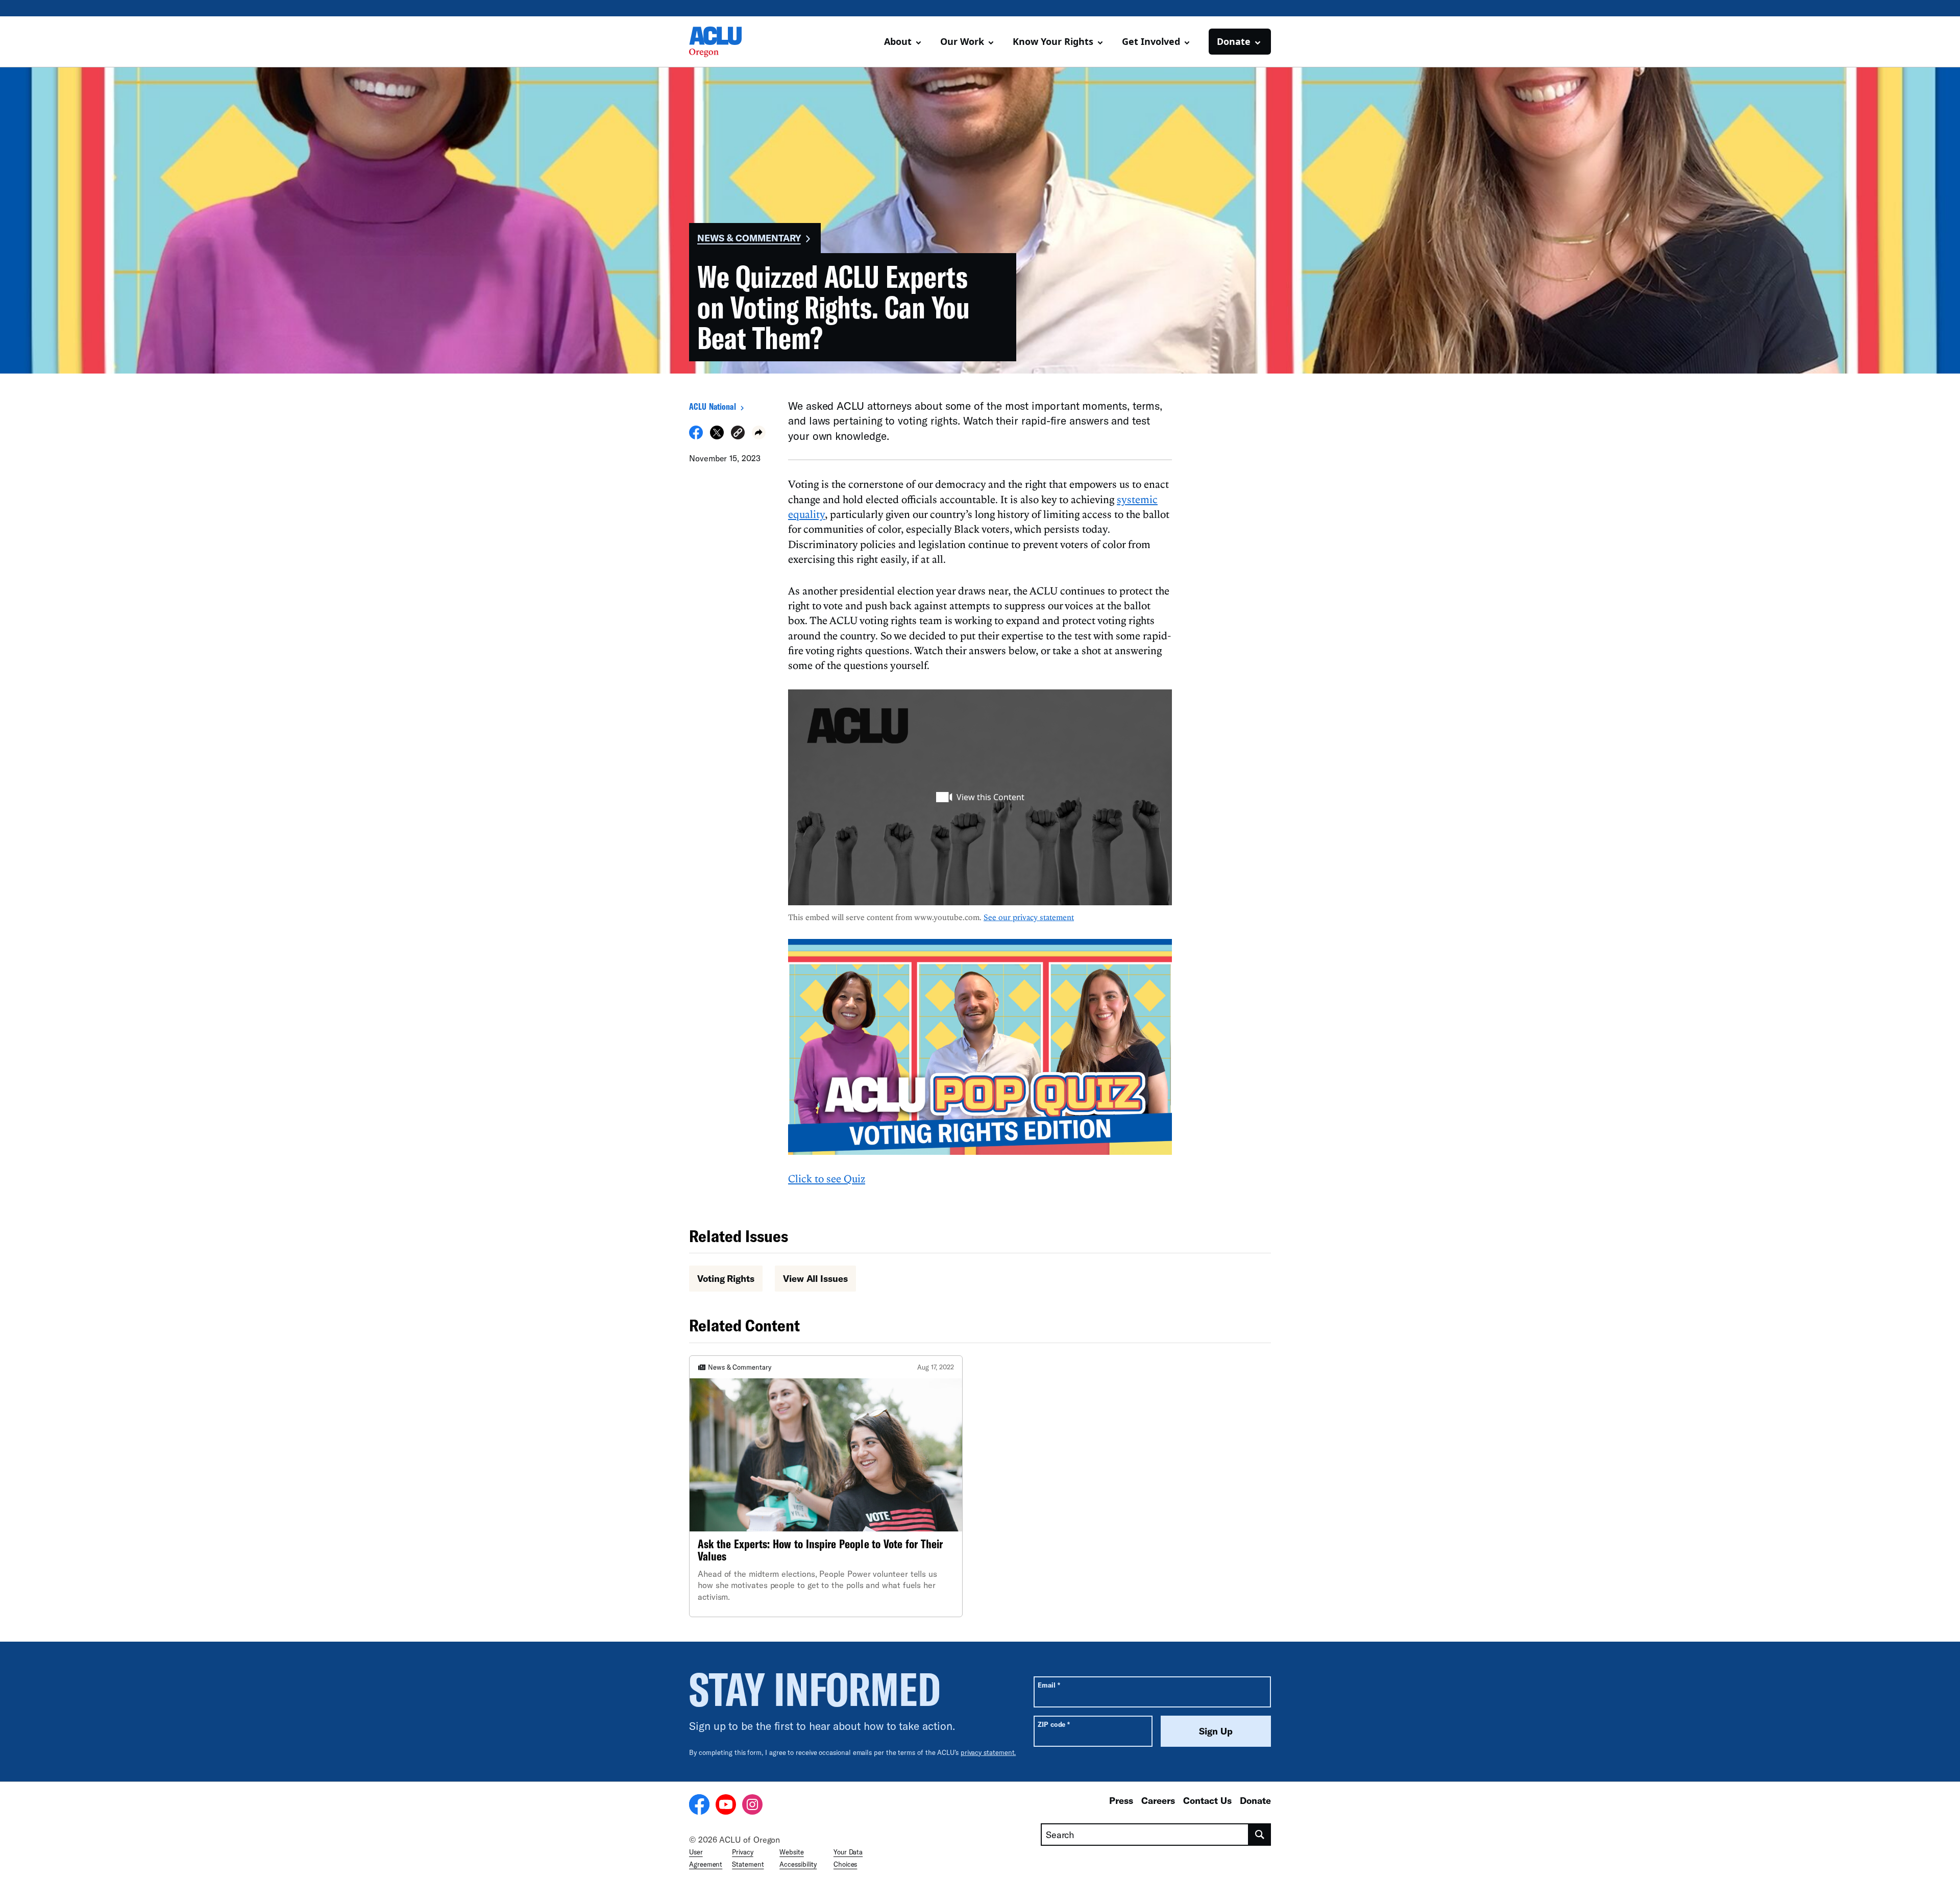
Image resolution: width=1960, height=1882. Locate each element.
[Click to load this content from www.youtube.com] (980, 797)
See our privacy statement (1029, 917)
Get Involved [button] (1151, 41)
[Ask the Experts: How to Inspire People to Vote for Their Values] (826, 1487)
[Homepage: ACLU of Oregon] (725, 42)
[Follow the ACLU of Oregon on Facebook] (699, 1806)
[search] (1260, 1835)
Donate (1255, 1800)
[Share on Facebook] (696, 436)
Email (1049, 1685)
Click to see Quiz (827, 1178)
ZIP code (1054, 1724)
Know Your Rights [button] (1053, 41)
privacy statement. (988, 1752)
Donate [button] (1234, 41)
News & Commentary (749, 238)
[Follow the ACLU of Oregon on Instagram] (752, 1806)
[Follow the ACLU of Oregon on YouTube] (726, 1806)
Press (1121, 1800)
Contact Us (1207, 1800)
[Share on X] (717, 436)
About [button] (898, 41)
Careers (1158, 1800)
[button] (738, 434)
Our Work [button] (962, 41)
